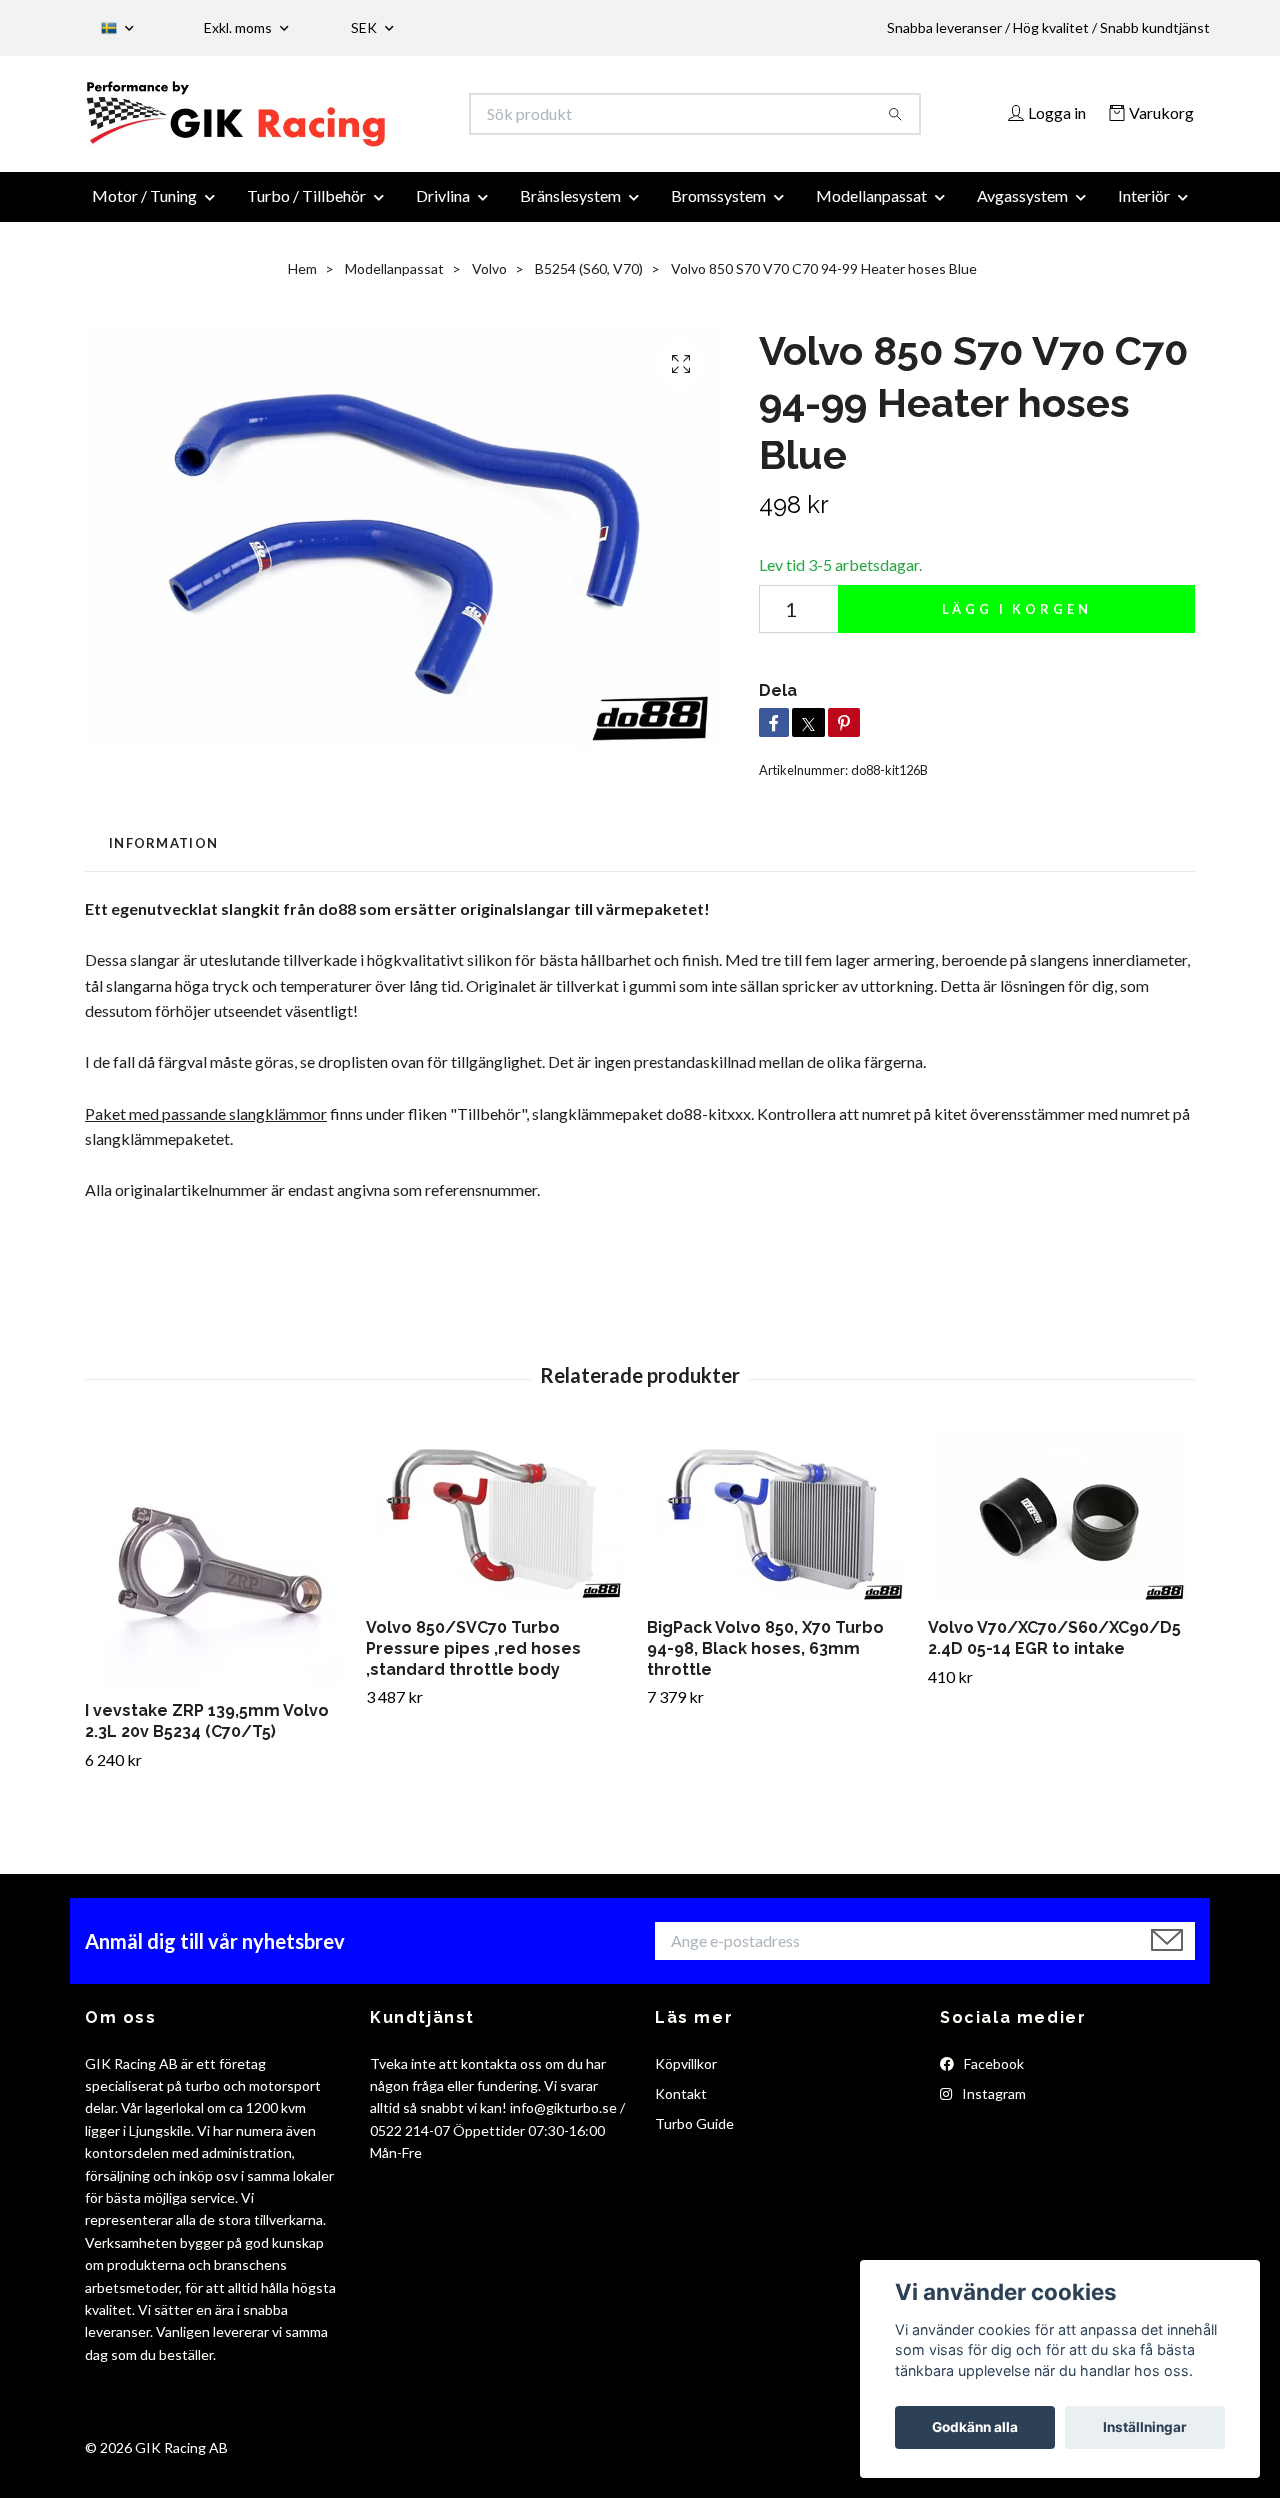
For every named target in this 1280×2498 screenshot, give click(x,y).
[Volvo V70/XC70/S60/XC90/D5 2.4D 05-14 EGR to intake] (1061, 1530)
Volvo (489, 280)
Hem (302, 280)
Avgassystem (1022, 207)
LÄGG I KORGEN (1017, 621)
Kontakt (681, 2105)
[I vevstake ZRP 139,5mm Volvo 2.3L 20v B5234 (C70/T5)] (218, 1572)
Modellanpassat (871, 207)
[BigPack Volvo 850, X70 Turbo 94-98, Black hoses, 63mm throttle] (780, 1530)
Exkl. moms (239, 27)
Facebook (992, 2074)
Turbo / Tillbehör (306, 207)
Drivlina (443, 207)
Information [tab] (163, 855)
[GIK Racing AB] (363, 120)
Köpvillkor (686, 2074)
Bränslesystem (570, 207)
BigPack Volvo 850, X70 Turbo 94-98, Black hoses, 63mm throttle (765, 1660)
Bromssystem (718, 207)
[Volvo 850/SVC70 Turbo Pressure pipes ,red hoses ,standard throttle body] (499, 1530)
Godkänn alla (975, 2427)
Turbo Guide (694, 2135)
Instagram (992, 2105)
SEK (365, 27)
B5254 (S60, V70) (589, 280)
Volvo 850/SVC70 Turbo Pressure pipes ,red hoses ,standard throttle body (473, 1660)
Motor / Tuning (144, 207)
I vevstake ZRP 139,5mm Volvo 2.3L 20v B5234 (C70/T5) (207, 1733)
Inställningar (1145, 2427)
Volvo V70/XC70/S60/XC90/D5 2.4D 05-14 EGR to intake (1054, 1650)
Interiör (1144, 207)
